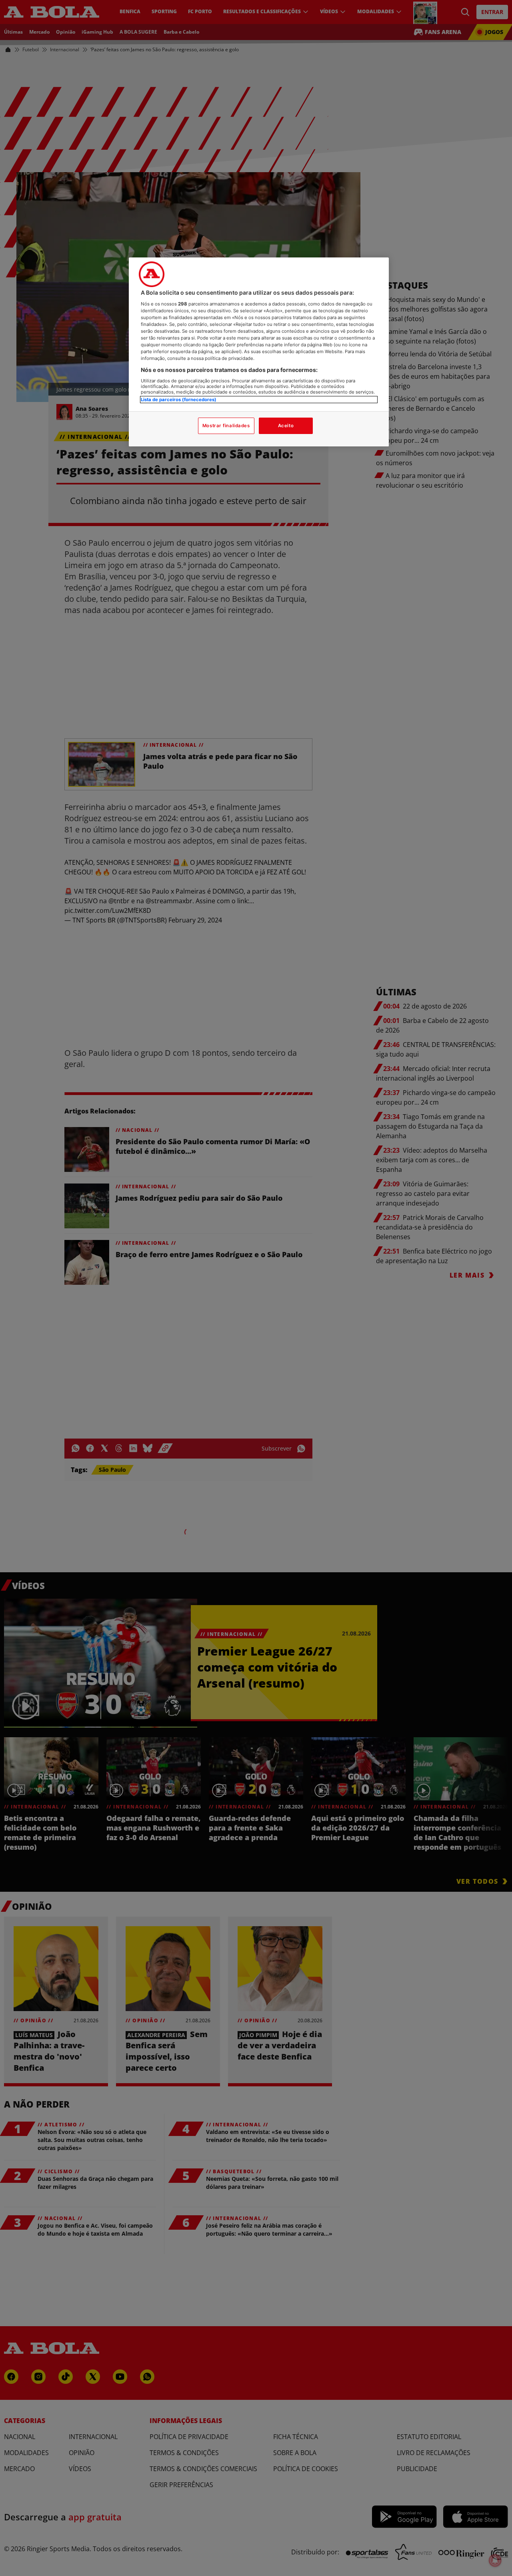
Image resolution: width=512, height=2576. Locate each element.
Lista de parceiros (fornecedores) (179, 400)
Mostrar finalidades (226, 426)
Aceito (286, 426)
